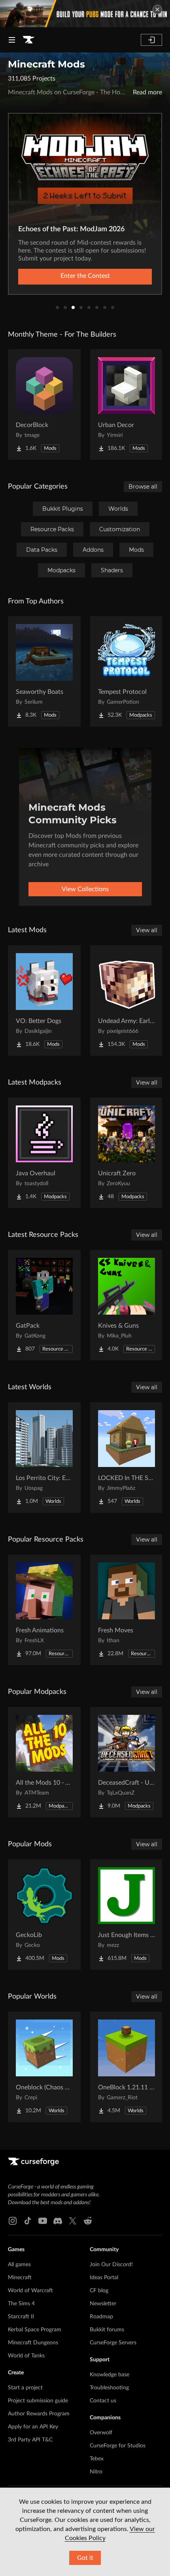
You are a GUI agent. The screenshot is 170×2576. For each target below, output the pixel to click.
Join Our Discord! (111, 2265)
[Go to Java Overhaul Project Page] (44, 1153)
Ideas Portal (104, 2278)
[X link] (73, 2221)
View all (147, 930)
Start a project (25, 2388)
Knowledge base (110, 2375)
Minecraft (20, 2278)
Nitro (96, 2472)
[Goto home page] (28, 40)
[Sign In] (151, 40)
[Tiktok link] (28, 2221)
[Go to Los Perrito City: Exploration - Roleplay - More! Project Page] (44, 1458)
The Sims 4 (21, 2304)
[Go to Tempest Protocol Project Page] (127, 671)
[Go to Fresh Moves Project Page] (127, 1610)
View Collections (85, 889)
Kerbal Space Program (35, 2330)
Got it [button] (85, 2558)
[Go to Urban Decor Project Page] (127, 405)
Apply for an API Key (33, 2427)
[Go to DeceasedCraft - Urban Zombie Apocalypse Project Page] (127, 1762)
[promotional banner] (85, 14)
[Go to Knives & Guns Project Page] (127, 1305)
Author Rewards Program (39, 2414)
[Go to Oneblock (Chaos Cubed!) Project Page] (44, 2067)
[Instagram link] (13, 2221)
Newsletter (103, 2304)
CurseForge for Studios (118, 2446)
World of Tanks (26, 2356)
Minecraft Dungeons (33, 2343)
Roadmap (101, 2317)
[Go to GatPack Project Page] (44, 1305)
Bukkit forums (107, 2330)
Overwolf (101, 2433)
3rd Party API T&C (30, 2440)
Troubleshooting (109, 2388)
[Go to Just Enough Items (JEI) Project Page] (127, 1915)
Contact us (103, 2401)
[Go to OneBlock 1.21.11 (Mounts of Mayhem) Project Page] (127, 2067)
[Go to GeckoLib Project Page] (44, 1915)
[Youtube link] (43, 2221)
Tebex (97, 2459)
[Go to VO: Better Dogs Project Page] (44, 1000)
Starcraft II (21, 2317)
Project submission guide (38, 2401)
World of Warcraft (30, 2291)
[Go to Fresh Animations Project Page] (44, 1610)
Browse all (143, 487)
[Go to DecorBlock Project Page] (44, 405)
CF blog (99, 2291)
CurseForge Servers (113, 2343)
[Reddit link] (88, 2221)
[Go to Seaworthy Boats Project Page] (44, 671)
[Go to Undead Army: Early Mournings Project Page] (127, 1000)
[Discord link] (58, 2221)
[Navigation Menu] (12, 40)
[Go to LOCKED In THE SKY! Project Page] (127, 1458)
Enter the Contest (85, 276)
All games (19, 2265)
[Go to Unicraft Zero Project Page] (127, 1153)
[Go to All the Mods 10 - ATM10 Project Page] (44, 1762)
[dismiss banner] (157, 9)
